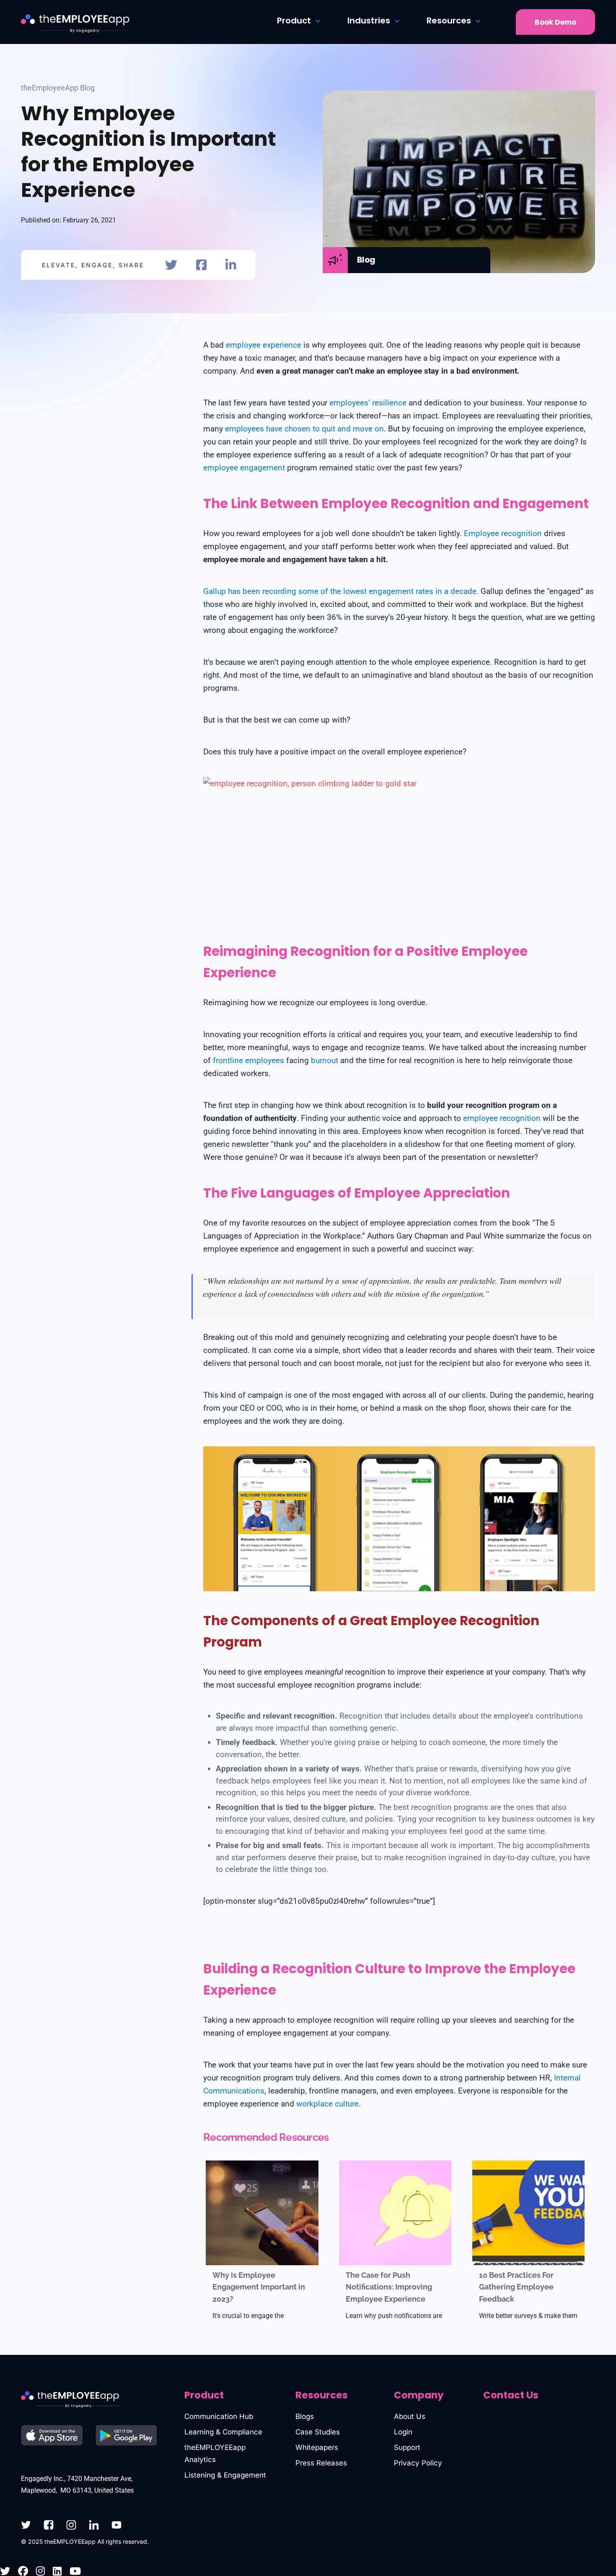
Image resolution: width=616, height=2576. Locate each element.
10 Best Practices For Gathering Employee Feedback (516, 2287)
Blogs (305, 2416)
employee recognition (502, 1118)
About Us (410, 2416)
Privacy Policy (418, 2463)
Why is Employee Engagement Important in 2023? (259, 2287)
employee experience (264, 345)
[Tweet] (171, 265)
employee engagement (244, 468)
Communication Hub (219, 2416)
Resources (449, 21)
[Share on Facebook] (201, 265)
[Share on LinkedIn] (231, 265)
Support (407, 2447)
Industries (369, 21)
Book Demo (555, 22)
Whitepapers (317, 2447)
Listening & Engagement (225, 2475)
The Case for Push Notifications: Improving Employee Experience (389, 2287)
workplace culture (327, 2104)
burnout (325, 1060)
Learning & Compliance (223, 2432)
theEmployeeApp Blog (58, 88)
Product (294, 21)
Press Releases (321, 2463)
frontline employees (248, 1060)
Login (403, 2432)
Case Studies (318, 2432)
